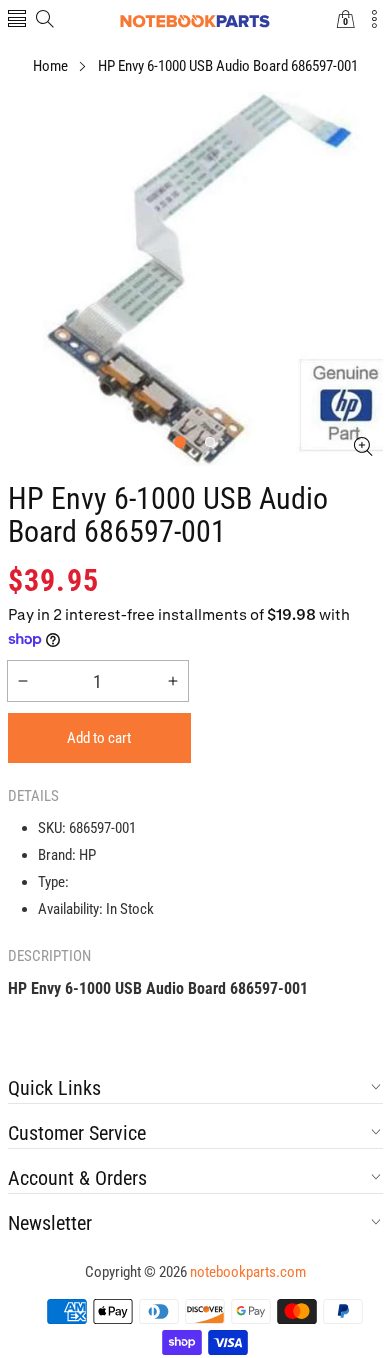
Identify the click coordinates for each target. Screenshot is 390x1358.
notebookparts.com (248, 1272)
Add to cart (99, 738)
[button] (17, 20)
